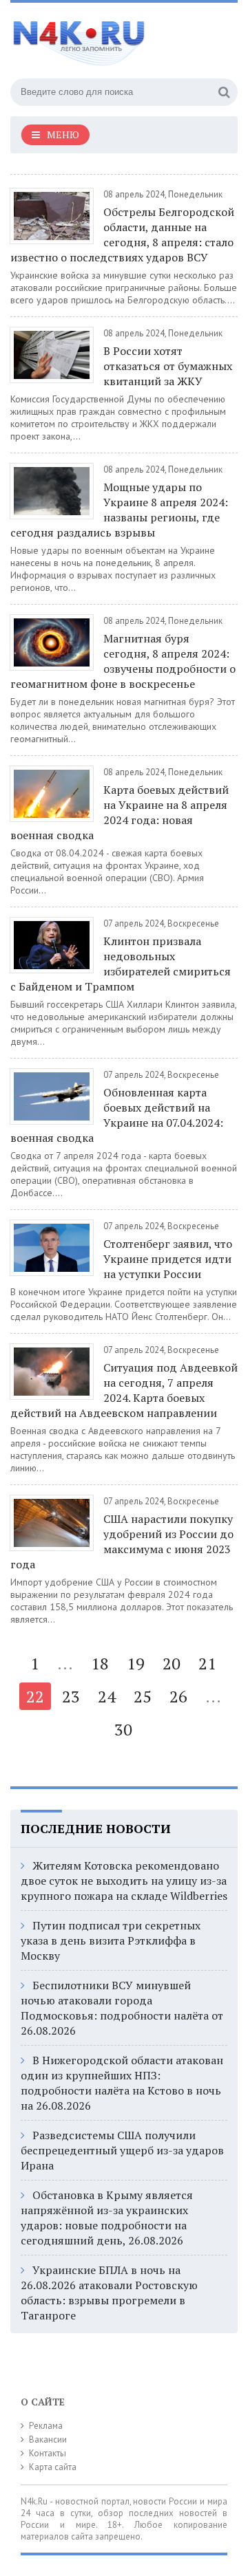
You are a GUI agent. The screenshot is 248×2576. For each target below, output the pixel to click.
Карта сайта (53, 2467)
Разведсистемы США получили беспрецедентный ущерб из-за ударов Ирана (122, 2150)
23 (71, 1696)
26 (178, 1696)
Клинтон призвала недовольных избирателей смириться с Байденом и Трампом (121, 964)
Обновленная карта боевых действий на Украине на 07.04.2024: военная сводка (117, 1115)
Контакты (48, 2453)
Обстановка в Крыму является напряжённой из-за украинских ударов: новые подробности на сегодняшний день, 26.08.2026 (107, 2218)
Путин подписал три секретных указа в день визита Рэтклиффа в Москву (111, 1940)
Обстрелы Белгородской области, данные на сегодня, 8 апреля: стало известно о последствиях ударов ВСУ (122, 235)
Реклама (46, 2426)
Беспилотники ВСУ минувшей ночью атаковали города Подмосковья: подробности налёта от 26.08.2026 (122, 2008)
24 (107, 1696)
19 (136, 1663)
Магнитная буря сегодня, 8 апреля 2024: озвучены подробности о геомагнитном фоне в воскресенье (123, 661)
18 (100, 1663)
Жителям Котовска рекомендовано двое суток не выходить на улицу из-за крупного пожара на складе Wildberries (124, 1881)
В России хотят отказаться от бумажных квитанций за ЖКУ (168, 366)
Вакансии (48, 2439)
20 (172, 1663)
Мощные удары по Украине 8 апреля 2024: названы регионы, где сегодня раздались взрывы (119, 510)
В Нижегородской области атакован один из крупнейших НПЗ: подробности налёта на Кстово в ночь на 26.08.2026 (122, 2083)
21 (207, 1663)
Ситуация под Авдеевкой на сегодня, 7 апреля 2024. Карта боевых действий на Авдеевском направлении (124, 1390)
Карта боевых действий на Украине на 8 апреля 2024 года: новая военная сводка (120, 812)
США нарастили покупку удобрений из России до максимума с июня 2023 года (122, 1541)
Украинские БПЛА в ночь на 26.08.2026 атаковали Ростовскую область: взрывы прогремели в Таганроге (109, 2293)
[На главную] (114, 37)
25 (143, 1696)
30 (123, 1729)
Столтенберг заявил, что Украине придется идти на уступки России (168, 1259)
